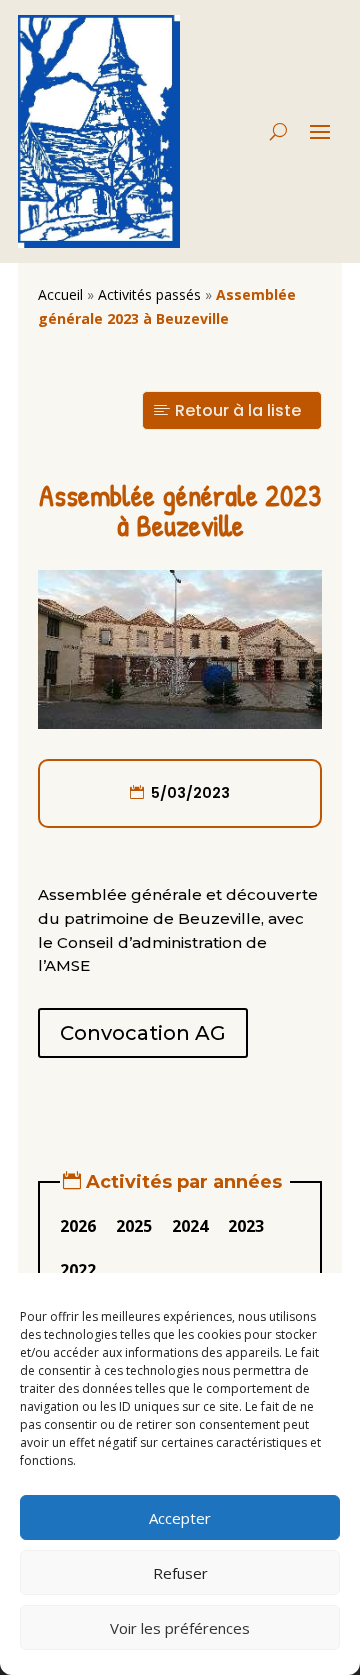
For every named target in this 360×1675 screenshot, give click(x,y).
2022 (78, 1270)
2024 (190, 1226)
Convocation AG (143, 1033)
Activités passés (149, 294)
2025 (134, 1226)
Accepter (180, 1518)
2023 (246, 1226)
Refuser (180, 1573)
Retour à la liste (238, 410)
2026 (78, 1226)
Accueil (60, 294)
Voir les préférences (180, 1628)
